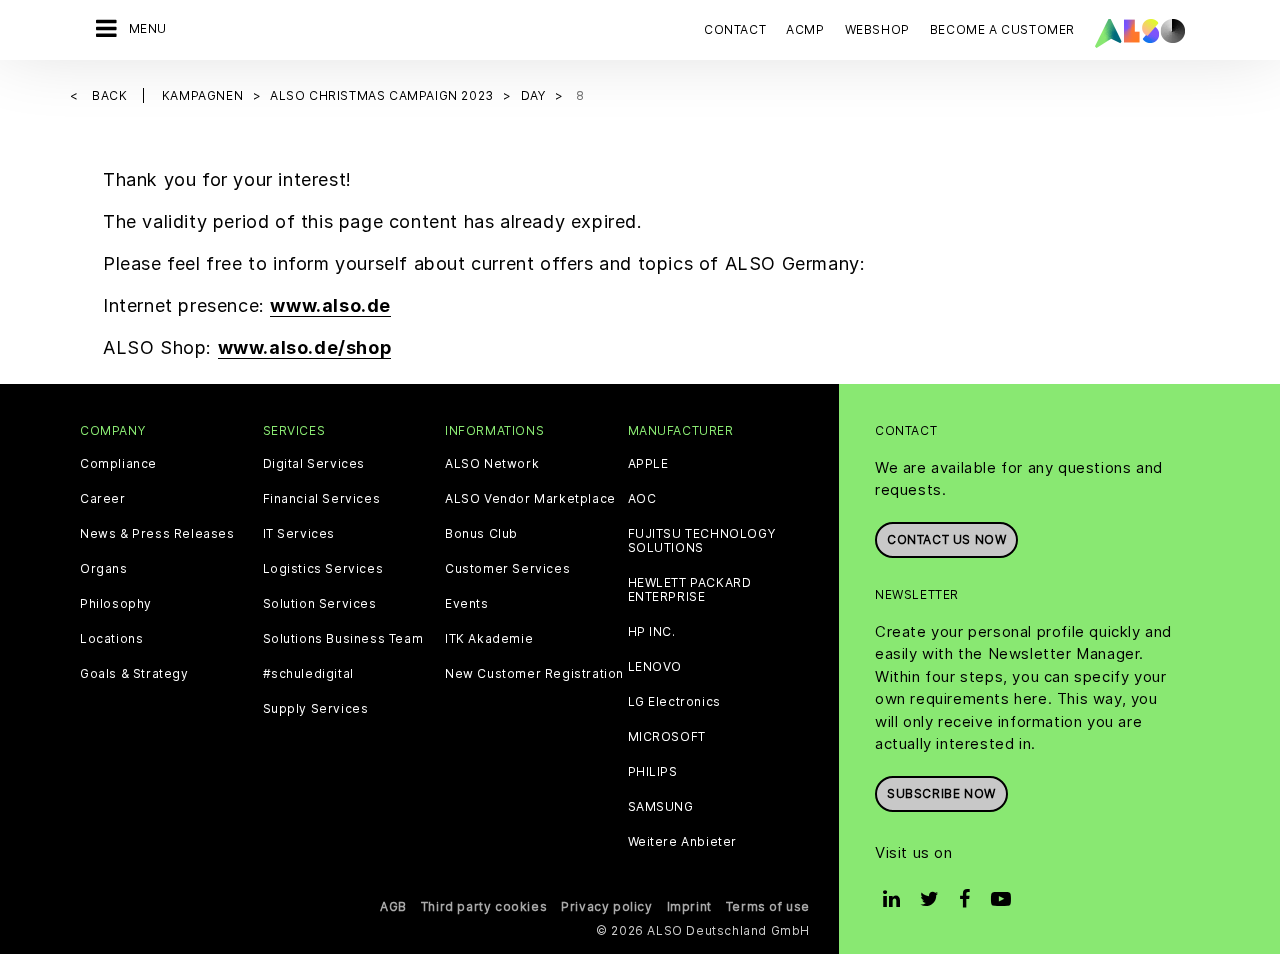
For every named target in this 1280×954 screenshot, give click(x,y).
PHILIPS (653, 772)
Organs (104, 569)
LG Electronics (674, 702)
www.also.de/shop (305, 347)
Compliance (118, 464)
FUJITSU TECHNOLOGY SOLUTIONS (702, 541)
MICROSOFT (667, 737)
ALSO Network (492, 464)
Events (467, 604)
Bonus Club (481, 534)
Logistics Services (323, 569)
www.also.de (330, 305)
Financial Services (322, 499)
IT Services (299, 534)
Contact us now (946, 539)
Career (103, 499)
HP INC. (652, 632)
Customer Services (507, 569)
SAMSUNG (661, 807)
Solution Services (320, 604)
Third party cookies (484, 906)
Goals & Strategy (134, 674)
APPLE (648, 464)
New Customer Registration (534, 674)
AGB (393, 906)
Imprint (689, 906)
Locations (111, 639)
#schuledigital (308, 674)
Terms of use (768, 906)
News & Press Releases (157, 534)
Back (111, 95)
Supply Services (316, 709)
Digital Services (314, 464)
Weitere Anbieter (683, 842)
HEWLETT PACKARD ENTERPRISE (690, 590)
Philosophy (116, 604)
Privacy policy (606, 906)
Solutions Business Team (343, 639)
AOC (642, 499)
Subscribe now (941, 793)
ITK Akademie (489, 639)
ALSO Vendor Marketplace (530, 499)
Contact (735, 29)
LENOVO (655, 667)
